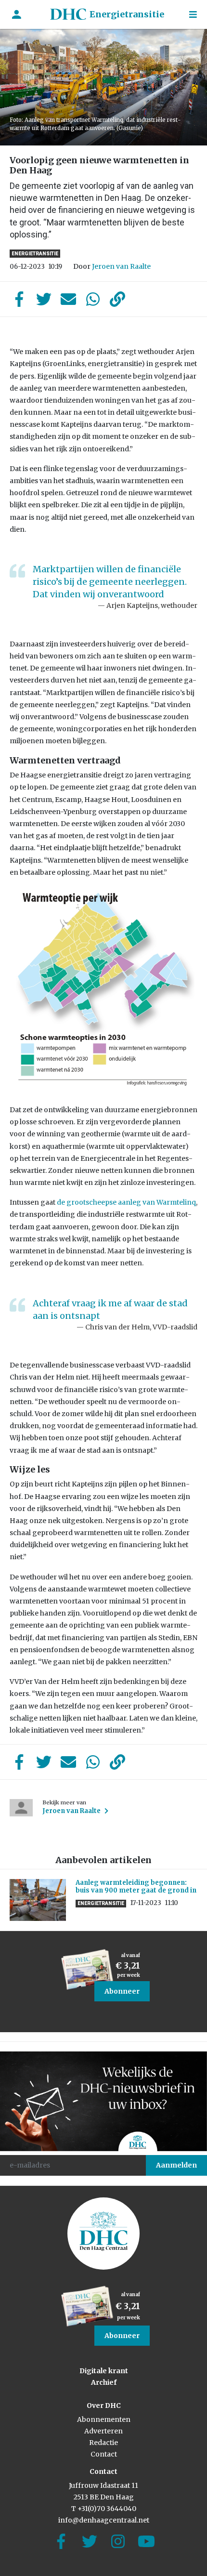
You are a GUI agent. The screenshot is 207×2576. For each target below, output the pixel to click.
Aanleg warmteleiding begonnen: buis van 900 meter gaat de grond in (136, 1886)
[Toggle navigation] (193, 15)
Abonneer (122, 1991)
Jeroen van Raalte (121, 266)
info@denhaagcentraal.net (104, 2520)
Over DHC (104, 2405)
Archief (104, 2382)
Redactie (103, 2443)
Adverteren (103, 2431)
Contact (104, 2454)
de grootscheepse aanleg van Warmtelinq (126, 1202)
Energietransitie (127, 14)
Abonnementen (104, 2419)
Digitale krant (104, 2371)
